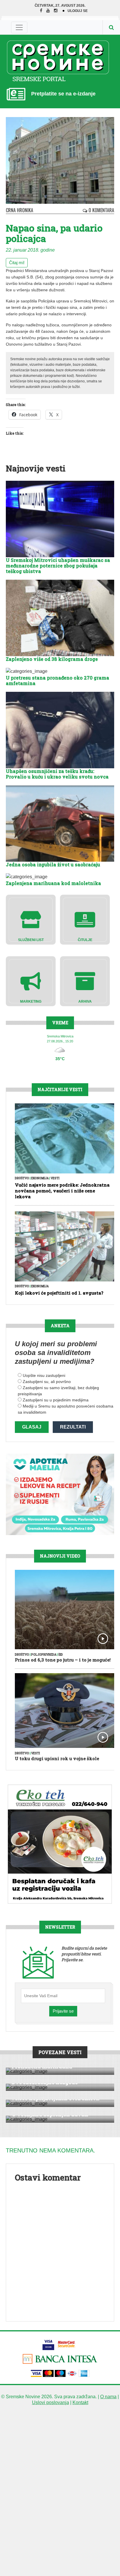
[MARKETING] (31, 981)
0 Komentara (101, 210)
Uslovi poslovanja (51, 2402)
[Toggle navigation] (19, 27)
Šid (61, 1655)
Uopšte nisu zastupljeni (44, 1375)
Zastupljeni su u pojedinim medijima (56, 1400)
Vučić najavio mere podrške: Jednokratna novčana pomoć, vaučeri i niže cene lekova (62, 1191)
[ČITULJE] (85, 919)
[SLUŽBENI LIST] (31, 919)
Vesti (55, 1178)
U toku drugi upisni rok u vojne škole (57, 1758)
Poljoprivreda (44, 1655)
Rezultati (73, 1427)
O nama (108, 2397)
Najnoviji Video (60, 1556)
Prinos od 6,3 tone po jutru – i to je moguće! (63, 1660)
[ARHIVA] (85, 981)
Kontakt (80, 2402)
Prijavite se (63, 2011)
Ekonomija (40, 1178)
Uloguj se (78, 11)
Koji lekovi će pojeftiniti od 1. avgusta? (59, 1293)
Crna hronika (20, 210)
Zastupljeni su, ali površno (47, 1382)
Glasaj (32, 1427)
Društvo (22, 1178)
